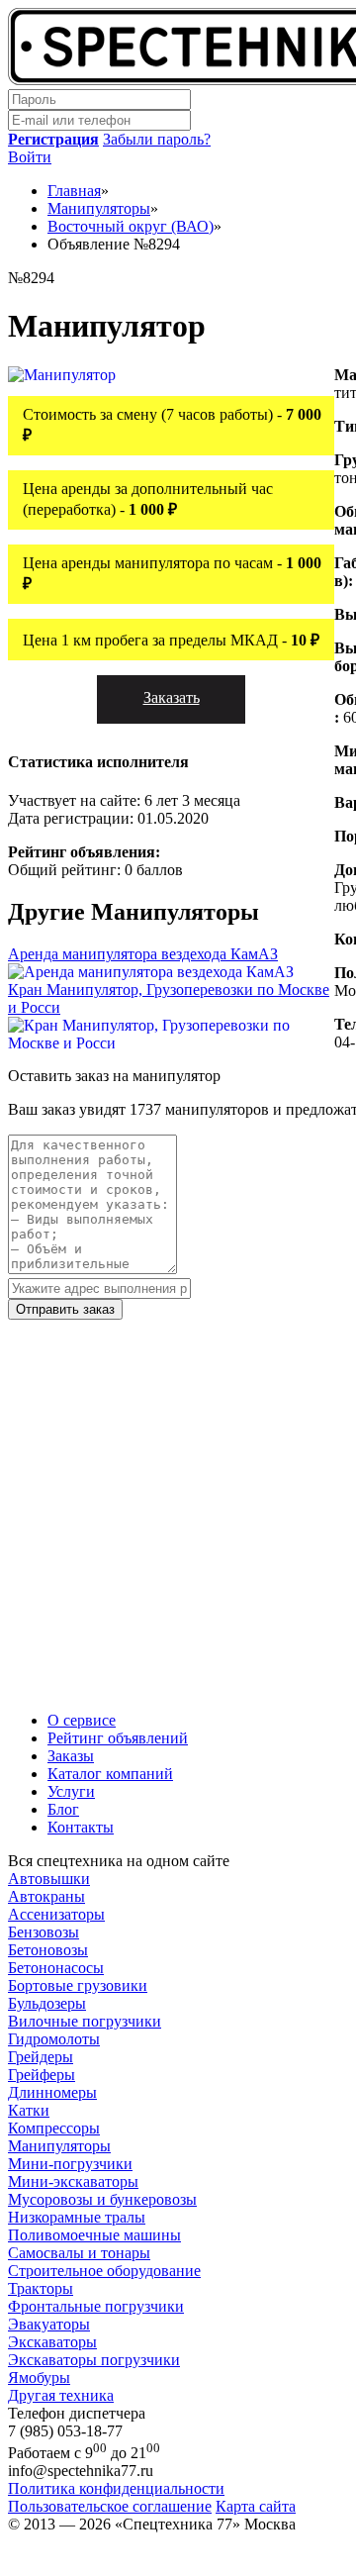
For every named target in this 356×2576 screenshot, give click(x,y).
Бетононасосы (56, 1968)
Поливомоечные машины (94, 2235)
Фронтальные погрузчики (96, 2306)
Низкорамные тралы (77, 2217)
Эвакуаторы (49, 2324)
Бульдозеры (47, 2003)
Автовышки (49, 1879)
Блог (63, 1809)
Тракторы (41, 2288)
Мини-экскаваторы (73, 2181)
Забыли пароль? (157, 139)
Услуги (71, 1791)
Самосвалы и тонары (79, 2253)
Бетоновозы (48, 1950)
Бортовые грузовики (78, 1985)
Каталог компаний (110, 1774)
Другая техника (61, 2395)
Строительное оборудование (104, 2271)
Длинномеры (52, 2092)
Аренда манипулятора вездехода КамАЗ (143, 954)
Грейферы (42, 2075)
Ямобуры (39, 2378)
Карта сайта (256, 2506)
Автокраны (46, 1896)
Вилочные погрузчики (85, 2021)
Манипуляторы (59, 2146)
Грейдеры (41, 2057)
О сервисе (82, 1720)
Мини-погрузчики (70, 2164)
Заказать (172, 697)
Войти (30, 157)
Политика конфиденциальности (116, 2488)
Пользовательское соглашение (110, 2506)
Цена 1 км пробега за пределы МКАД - (171, 640)
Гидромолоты (54, 2039)
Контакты (81, 1827)
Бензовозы (44, 1932)
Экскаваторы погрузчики (94, 2360)
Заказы (71, 1756)
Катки (29, 2110)
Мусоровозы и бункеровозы (102, 2199)
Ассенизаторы (56, 1914)
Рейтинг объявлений (118, 1738)
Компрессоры (54, 2128)
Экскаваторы (52, 2342)
